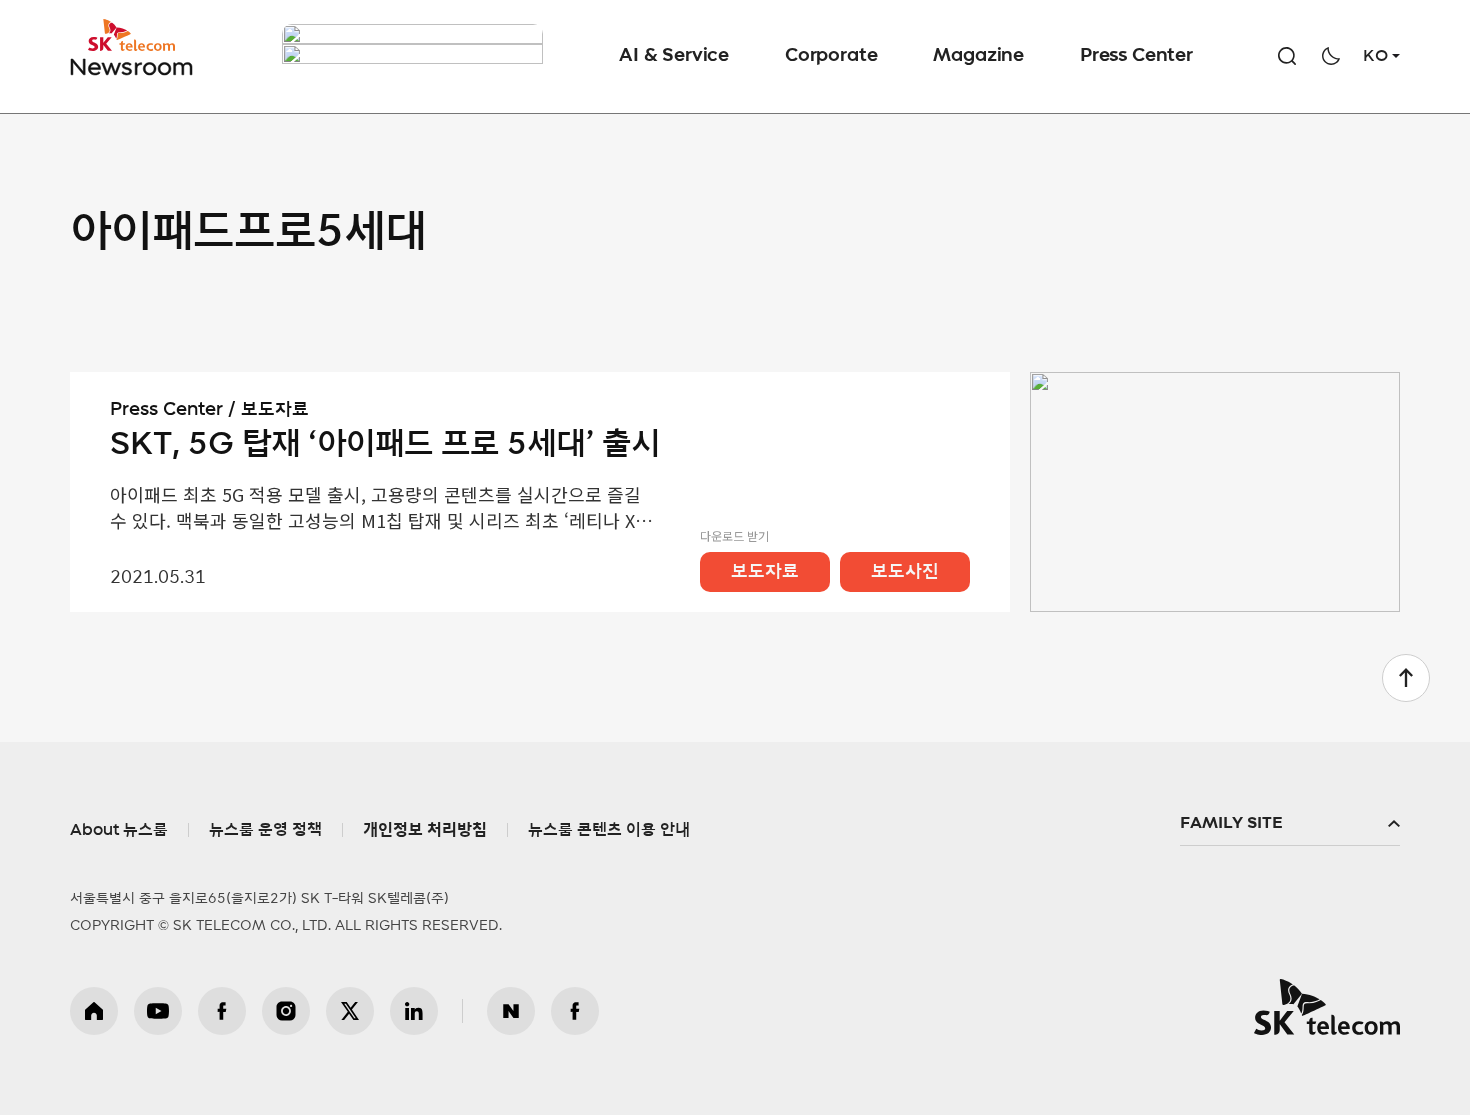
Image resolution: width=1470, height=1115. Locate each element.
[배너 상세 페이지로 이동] (412, 56)
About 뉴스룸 (119, 830)
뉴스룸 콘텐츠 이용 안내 (609, 830)
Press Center (1136, 56)
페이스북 (222, 1011)
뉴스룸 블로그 (511, 1011)
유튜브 (158, 1011)
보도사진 (905, 572)
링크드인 (414, 1011)
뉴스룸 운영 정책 (265, 830)
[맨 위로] (1406, 678)
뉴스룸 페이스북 (575, 1011)
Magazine (978, 56)
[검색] (1287, 56)
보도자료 (765, 572)
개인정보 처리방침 (425, 830)
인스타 (286, 1011)
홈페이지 (94, 1011)
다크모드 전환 (1331, 56)
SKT (133, 48)
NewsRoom (132, 65)
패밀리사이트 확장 (1290, 824)
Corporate (831, 56)
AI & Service (674, 56)
